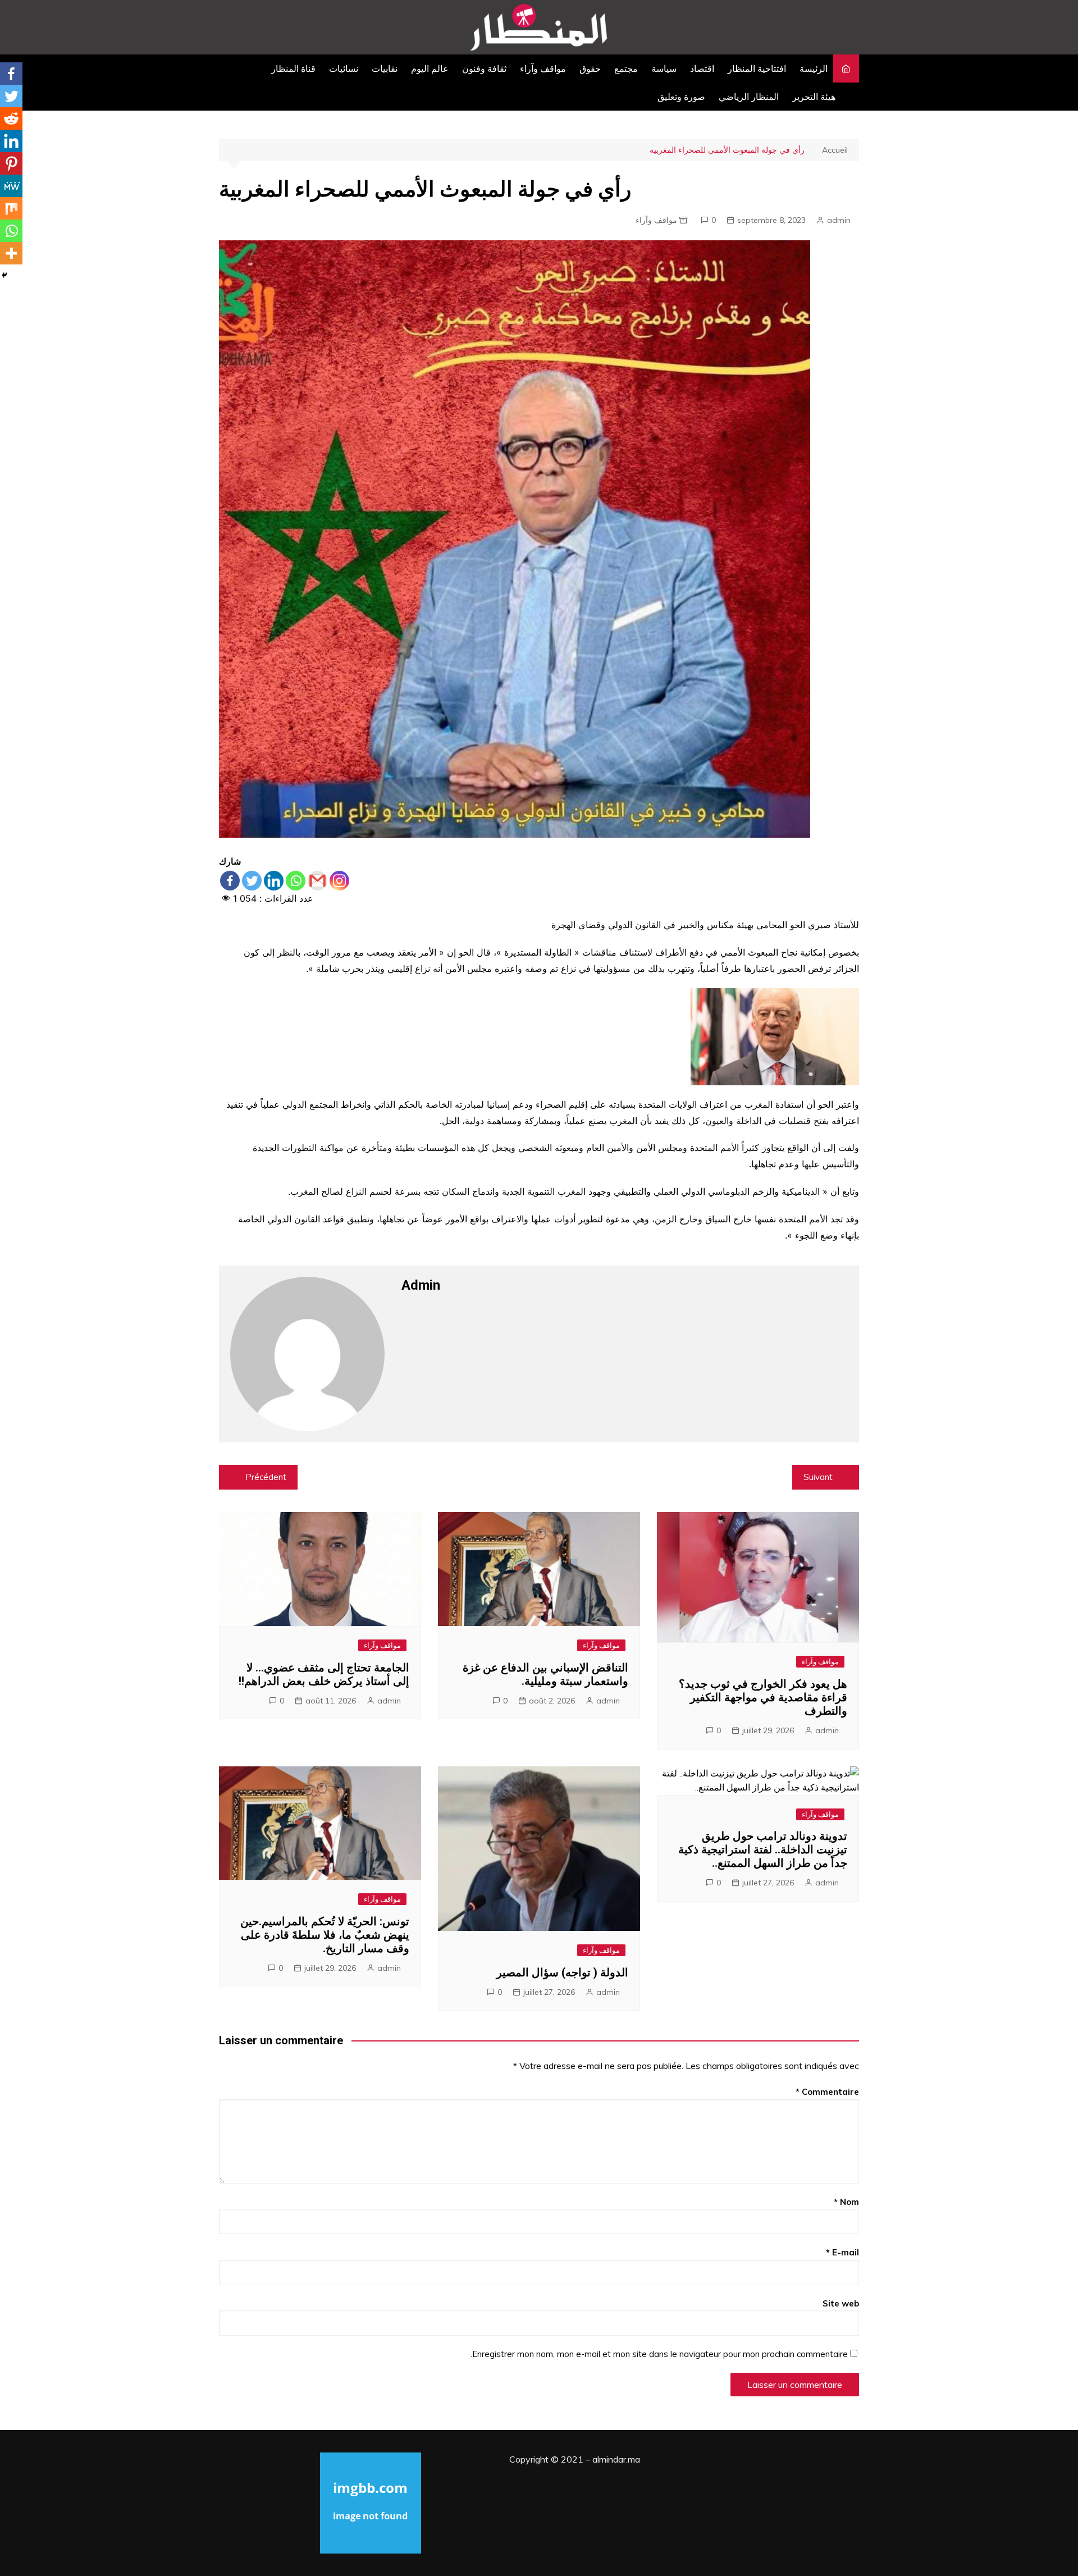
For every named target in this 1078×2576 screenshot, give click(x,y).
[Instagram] (339, 881)
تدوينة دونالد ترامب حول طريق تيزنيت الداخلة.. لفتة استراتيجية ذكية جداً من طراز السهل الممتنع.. (763, 1849)
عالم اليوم (430, 68)
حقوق (590, 68)
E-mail (842, 2252)
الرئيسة (814, 68)
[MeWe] (11, 186)
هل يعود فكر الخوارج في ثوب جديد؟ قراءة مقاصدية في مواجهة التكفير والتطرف (763, 1697)
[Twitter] (252, 881)
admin (839, 220)
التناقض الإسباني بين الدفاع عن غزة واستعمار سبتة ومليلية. (545, 1674)
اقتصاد (702, 68)
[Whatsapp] (296, 881)
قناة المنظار (293, 68)
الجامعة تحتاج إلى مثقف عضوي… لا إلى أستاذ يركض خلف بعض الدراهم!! (324, 1674)
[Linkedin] (274, 881)
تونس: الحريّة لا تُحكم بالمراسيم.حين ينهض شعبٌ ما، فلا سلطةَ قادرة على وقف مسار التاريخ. (325, 1935)
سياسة (664, 68)
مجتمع (626, 68)
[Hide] (4, 275)
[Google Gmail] (318, 881)
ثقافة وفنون (484, 68)
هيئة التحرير (814, 97)
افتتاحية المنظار (757, 68)
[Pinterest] (11, 163)
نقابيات (385, 68)
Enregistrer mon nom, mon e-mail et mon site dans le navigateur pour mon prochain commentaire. (659, 2354)
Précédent (266, 1477)
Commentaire (827, 2092)
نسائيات (344, 68)
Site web (841, 2303)
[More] (11, 253)
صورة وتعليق (681, 97)
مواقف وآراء (543, 68)
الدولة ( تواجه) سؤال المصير (562, 1972)
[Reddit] (11, 118)
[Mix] (11, 208)
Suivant (818, 1477)
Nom (846, 2202)
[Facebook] (230, 881)
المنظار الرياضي (749, 97)
